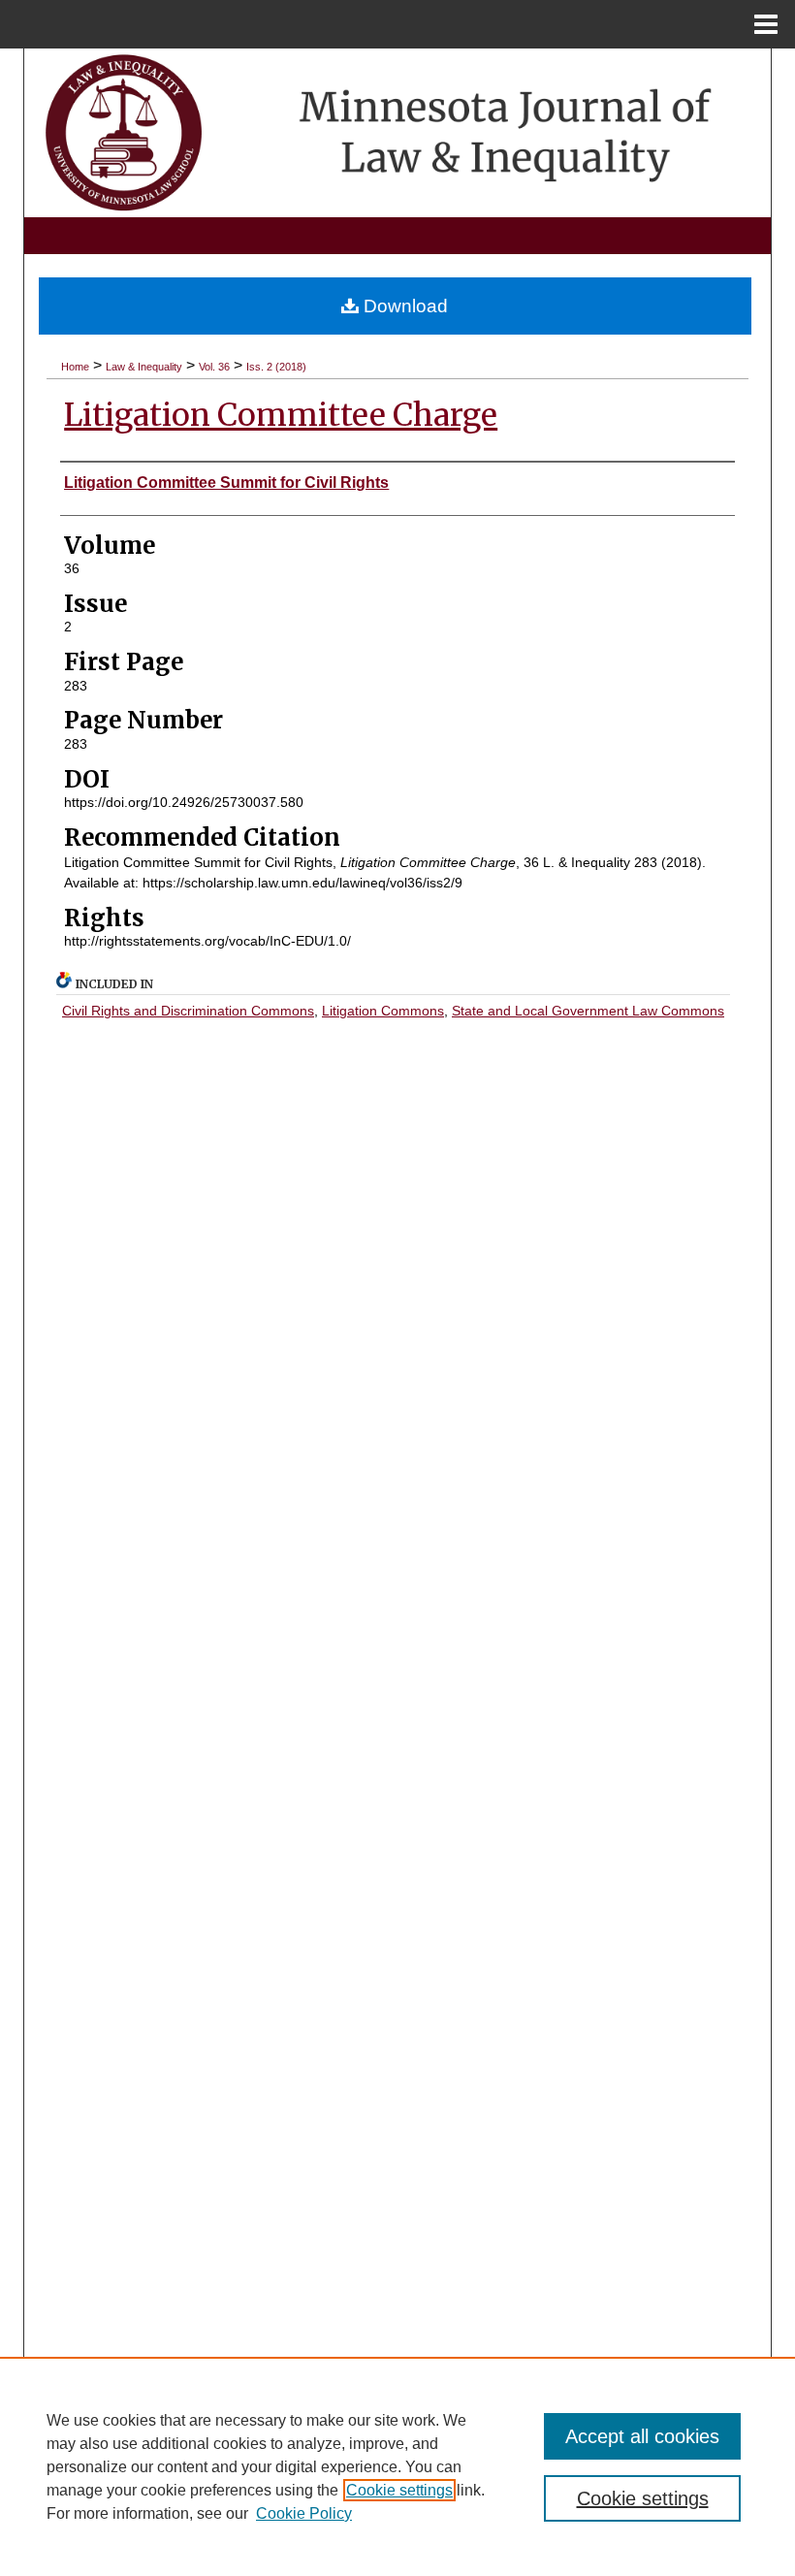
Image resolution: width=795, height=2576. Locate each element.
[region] (397, 2466)
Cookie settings (399, 2490)
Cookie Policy (304, 2513)
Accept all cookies (642, 2436)
